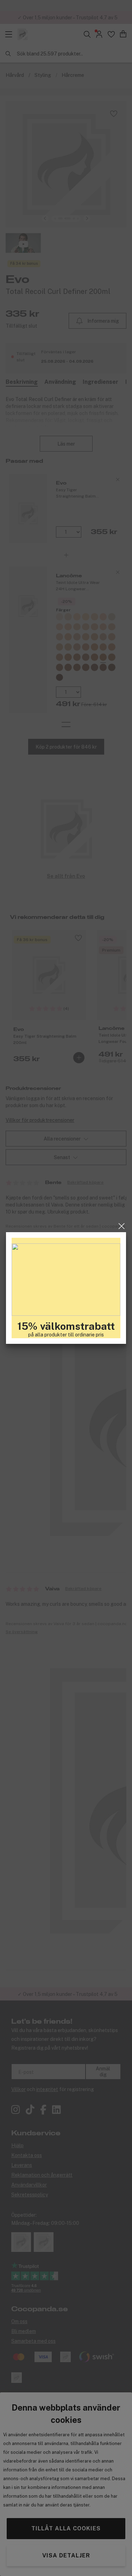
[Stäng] (122, 1226)
